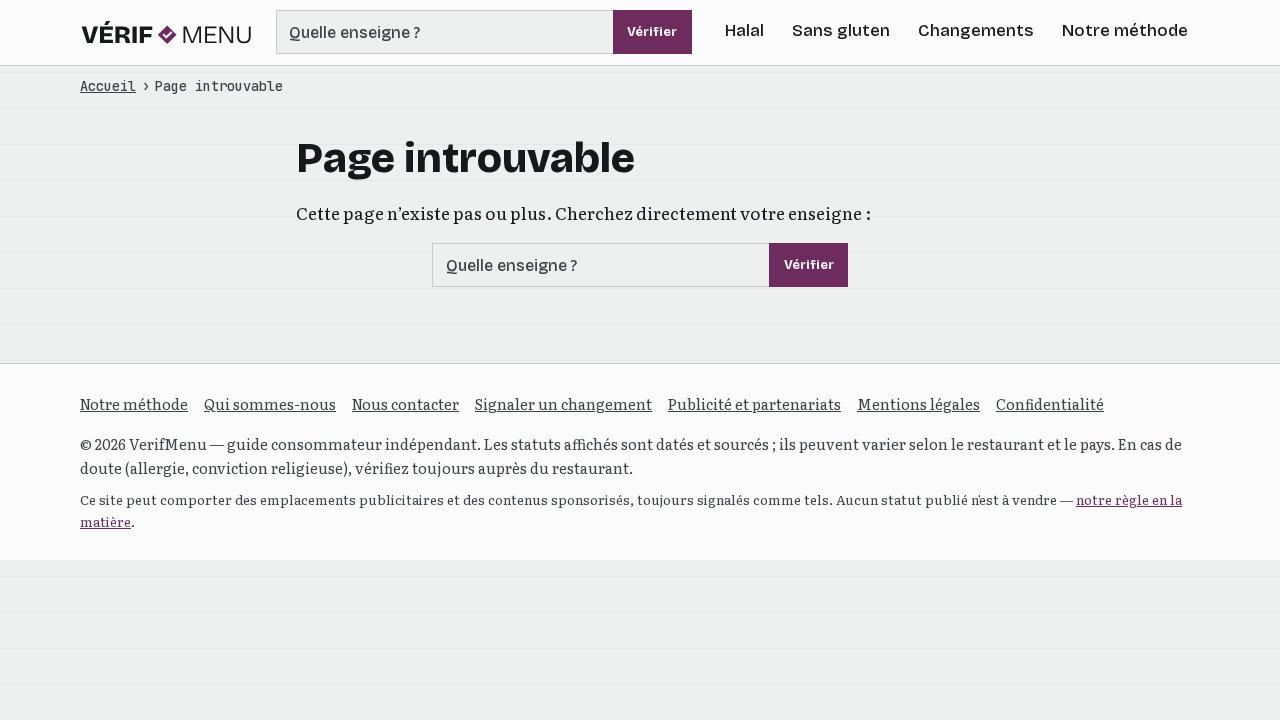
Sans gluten (841, 30)
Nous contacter (405, 403)
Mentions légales (918, 403)
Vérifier (652, 32)
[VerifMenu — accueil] (167, 32)
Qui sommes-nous (270, 403)
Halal (744, 30)
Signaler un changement (563, 403)
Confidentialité (1050, 403)
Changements (976, 30)
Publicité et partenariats (754, 403)
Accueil (108, 86)
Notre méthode (1125, 30)
